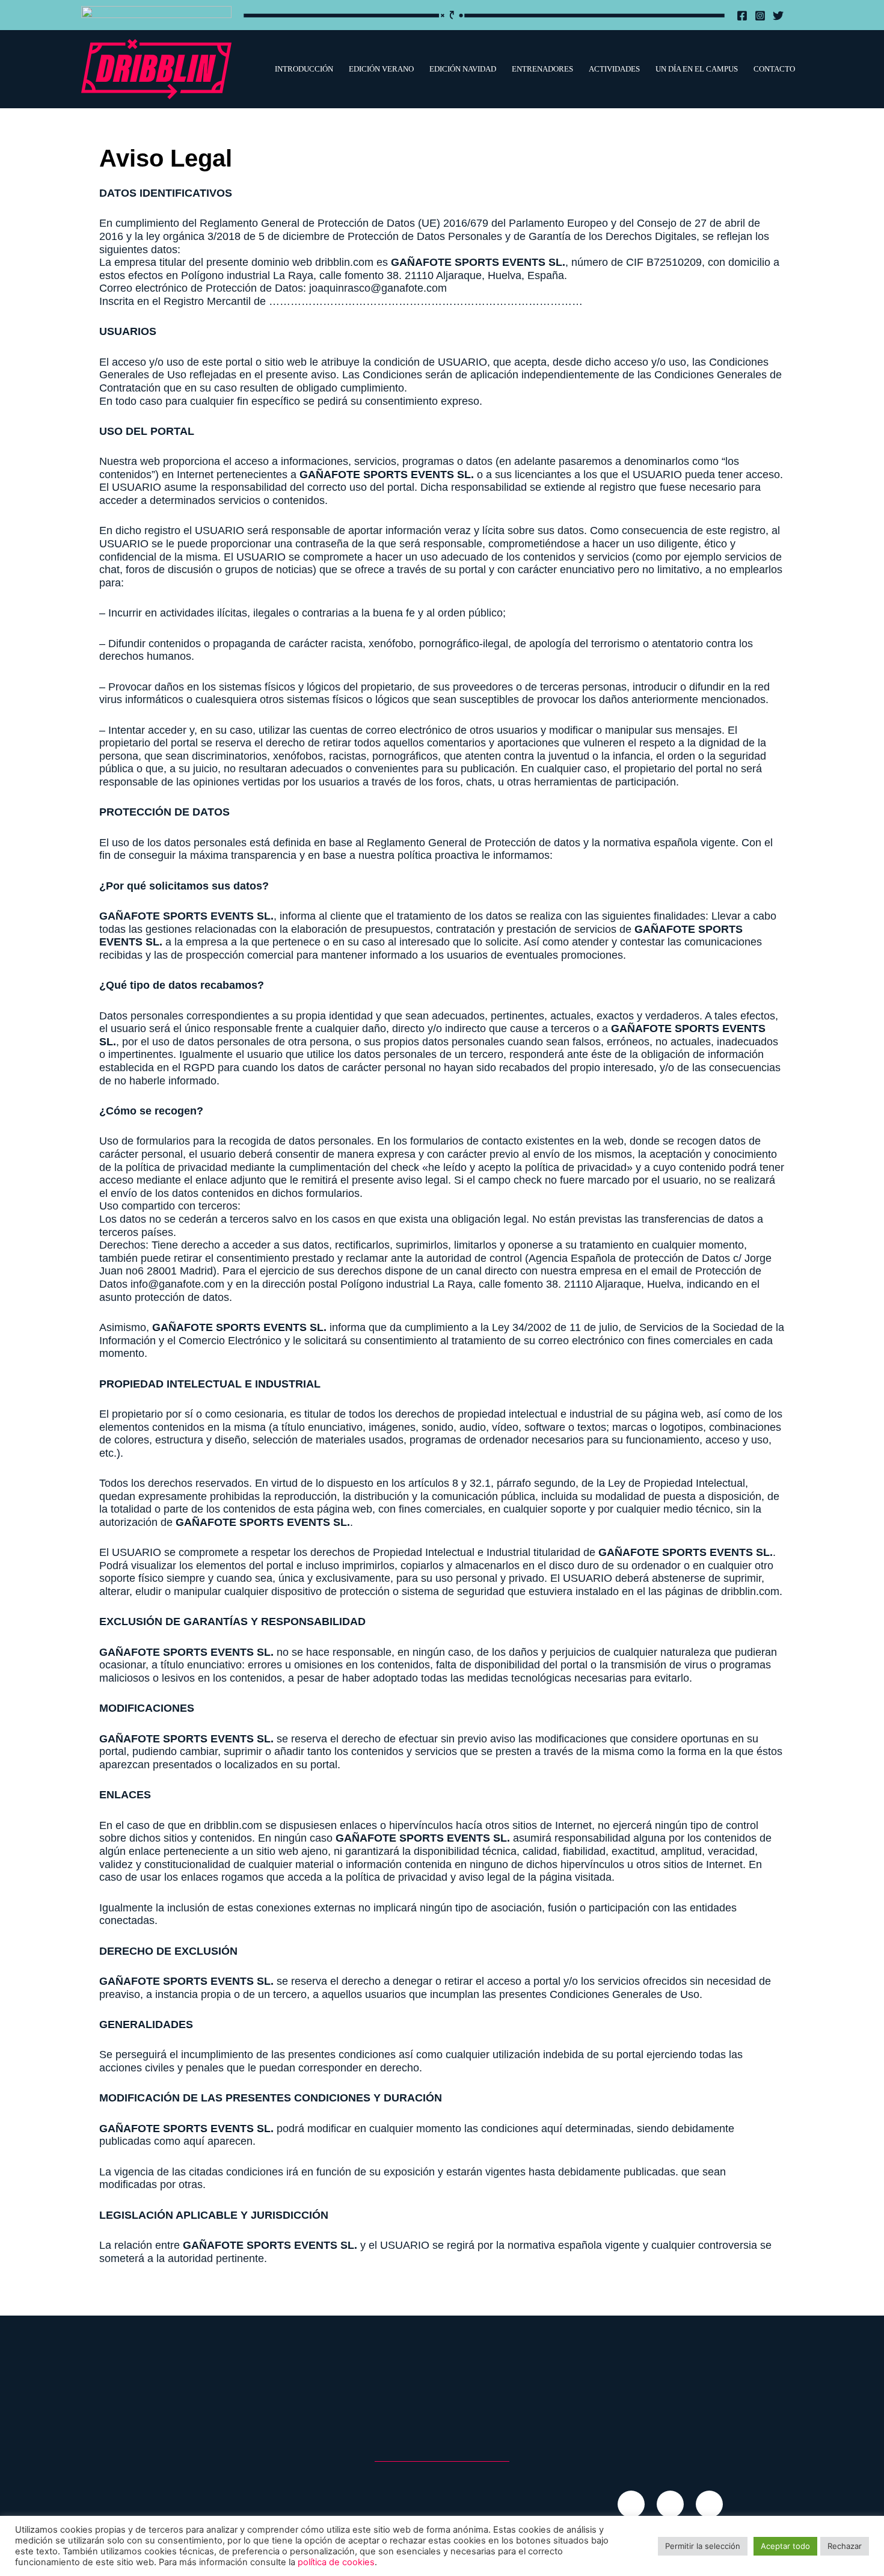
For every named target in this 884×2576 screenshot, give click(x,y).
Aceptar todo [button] (785, 2546)
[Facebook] (742, 16)
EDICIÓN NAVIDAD (463, 69)
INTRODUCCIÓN (304, 69)
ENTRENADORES (542, 69)
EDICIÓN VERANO (381, 69)
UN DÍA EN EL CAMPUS (697, 69)
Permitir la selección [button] (703, 2546)
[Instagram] (760, 16)
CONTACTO (774, 69)
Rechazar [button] (845, 2546)
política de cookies (336, 2562)
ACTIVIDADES (614, 69)
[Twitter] (778, 16)
